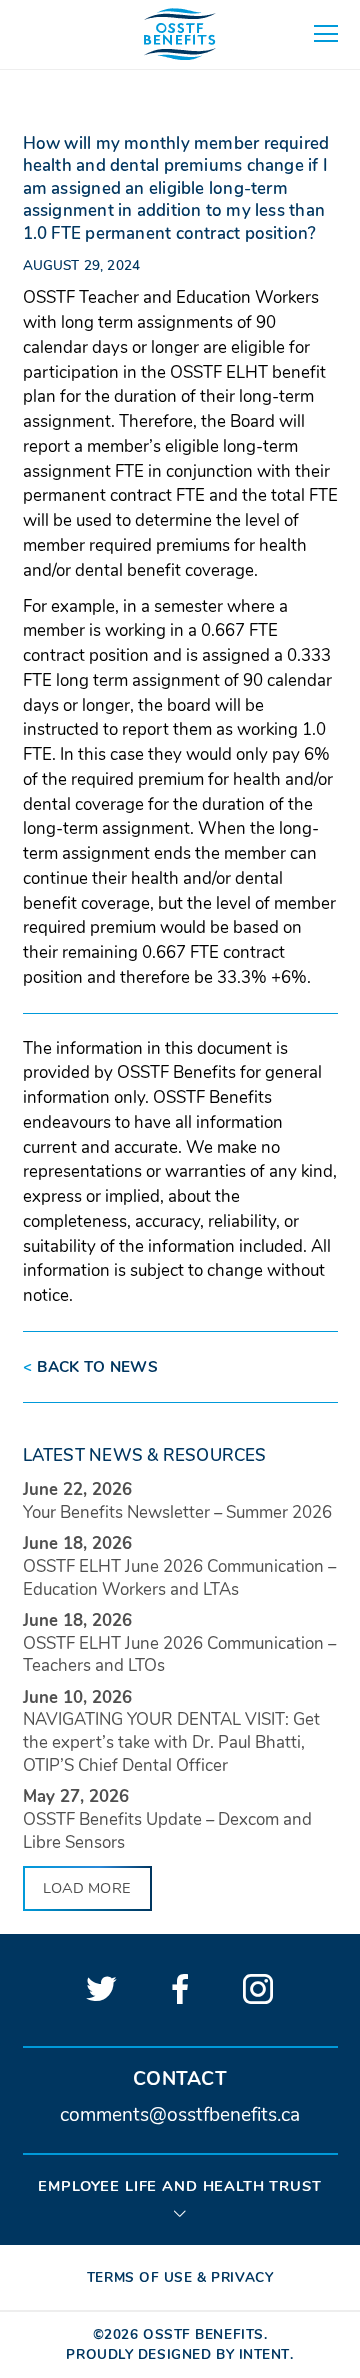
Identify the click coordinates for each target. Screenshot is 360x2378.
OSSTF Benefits (203, 2334)
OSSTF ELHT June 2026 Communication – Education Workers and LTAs (179, 1578)
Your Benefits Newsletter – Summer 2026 (177, 1512)
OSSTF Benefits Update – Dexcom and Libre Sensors (167, 1831)
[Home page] (180, 34)
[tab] (180, 2198)
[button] (326, 34)
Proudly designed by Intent (178, 2354)
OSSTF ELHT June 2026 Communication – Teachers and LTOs (179, 1655)
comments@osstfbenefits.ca (180, 2116)
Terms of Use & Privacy (180, 2277)
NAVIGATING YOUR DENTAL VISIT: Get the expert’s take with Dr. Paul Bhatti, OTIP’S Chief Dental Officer (171, 1742)
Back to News (91, 1367)
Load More (87, 1888)
